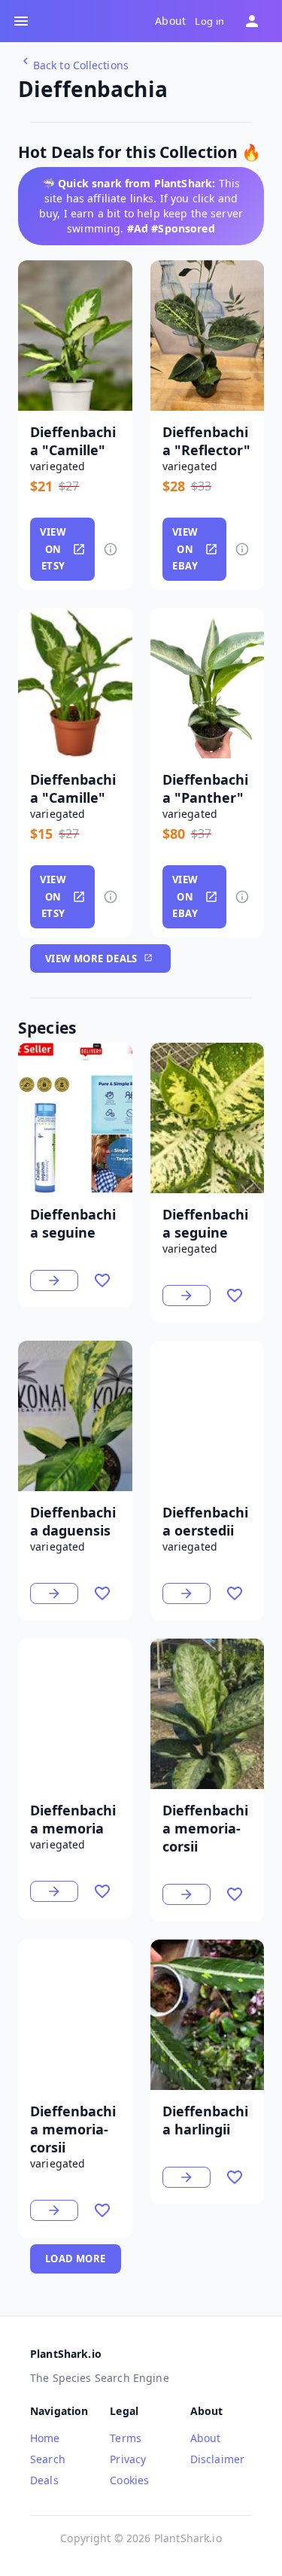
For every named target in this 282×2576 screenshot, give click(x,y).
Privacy (128, 2459)
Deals (44, 2480)
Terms (126, 2438)
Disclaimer (218, 2459)
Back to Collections (81, 65)
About (170, 21)
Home (45, 2438)
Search (48, 2459)
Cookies (129, 2480)
